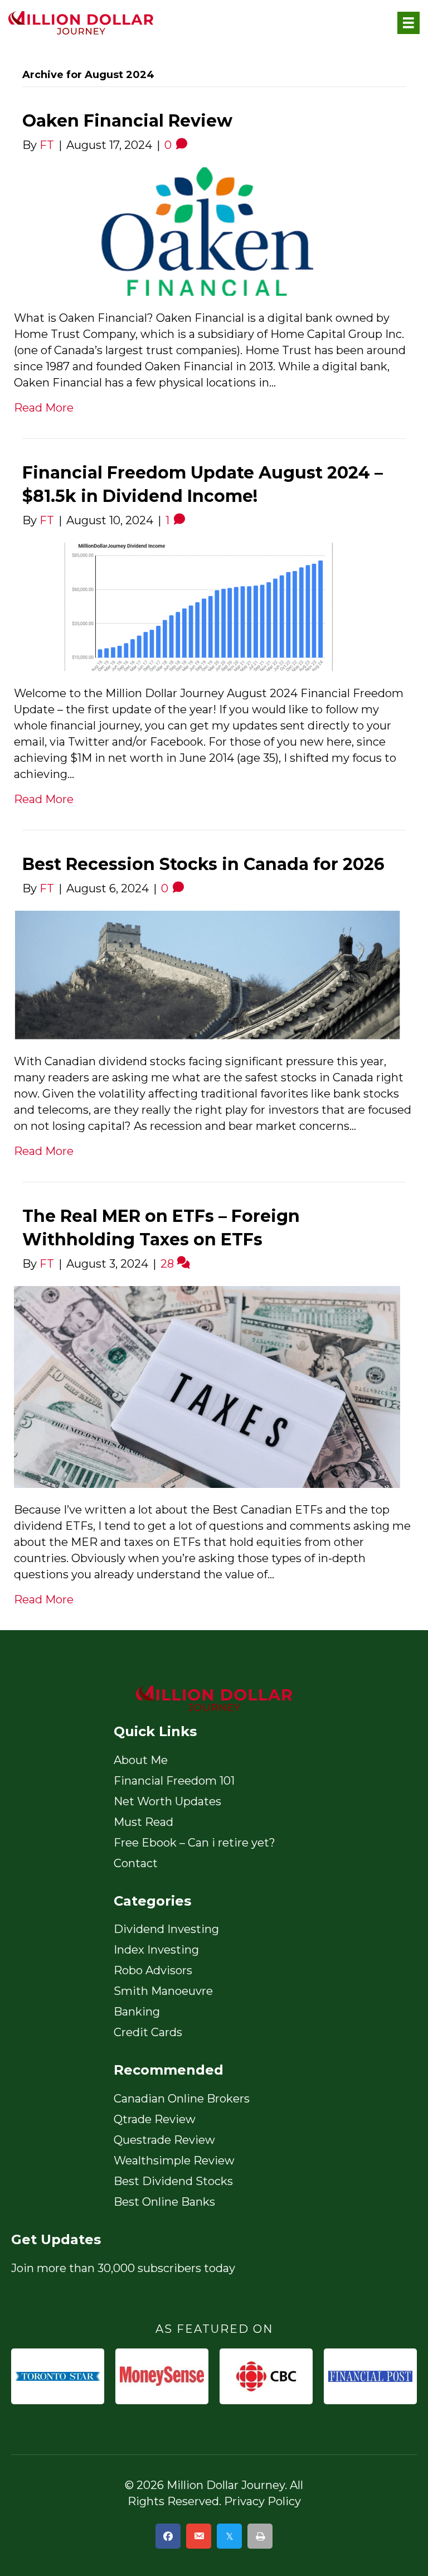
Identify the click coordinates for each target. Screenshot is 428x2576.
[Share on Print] (260, 2536)
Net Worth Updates (167, 1801)
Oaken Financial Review (127, 121)
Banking (137, 2012)
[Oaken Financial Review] (207, 230)
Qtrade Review (155, 2119)
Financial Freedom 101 (174, 1781)
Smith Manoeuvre (163, 1991)
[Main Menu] (408, 23)
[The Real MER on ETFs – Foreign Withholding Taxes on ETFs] (207, 1386)
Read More (44, 408)
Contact (136, 1863)
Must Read (144, 1822)
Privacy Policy (262, 2501)
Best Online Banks (164, 2202)
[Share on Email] (199, 2536)
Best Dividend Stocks (173, 2181)
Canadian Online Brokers (182, 2099)
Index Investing (156, 1950)
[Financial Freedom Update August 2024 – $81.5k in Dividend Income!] (207, 606)
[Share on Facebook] (168, 2536)
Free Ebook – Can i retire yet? (194, 1843)
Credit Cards (148, 2032)
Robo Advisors (153, 1970)
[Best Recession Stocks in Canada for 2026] (207, 974)
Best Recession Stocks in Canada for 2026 (203, 864)
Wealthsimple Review (174, 2161)
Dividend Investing (166, 1929)
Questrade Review (164, 2140)
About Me (141, 1760)
